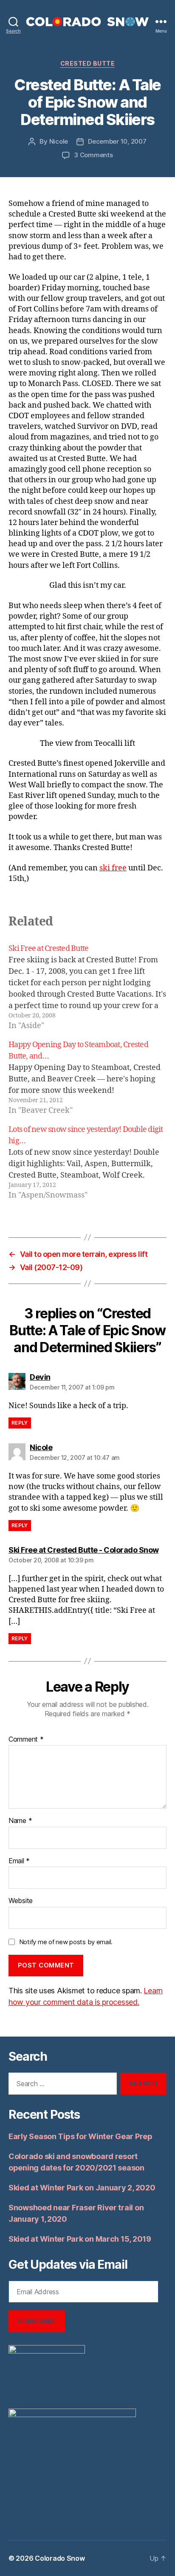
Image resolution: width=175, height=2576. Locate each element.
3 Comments (93, 155)
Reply (20, 1423)
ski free (113, 868)
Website (21, 1901)
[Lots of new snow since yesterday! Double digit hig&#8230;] (87, 1162)
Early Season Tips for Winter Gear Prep (80, 2136)
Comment (26, 1740)
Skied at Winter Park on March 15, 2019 (80, 2239)
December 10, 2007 (117, 141)
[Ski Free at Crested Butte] (87, 987)
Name (20, 1821)
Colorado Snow (60, 2558)
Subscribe (37, 2321)
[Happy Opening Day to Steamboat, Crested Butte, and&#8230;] (87, 1078)
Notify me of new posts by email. (66, 1942)
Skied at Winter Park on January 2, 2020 (82, 2188)
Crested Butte (88, 63)
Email (19, 1861)
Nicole (59, 141)
